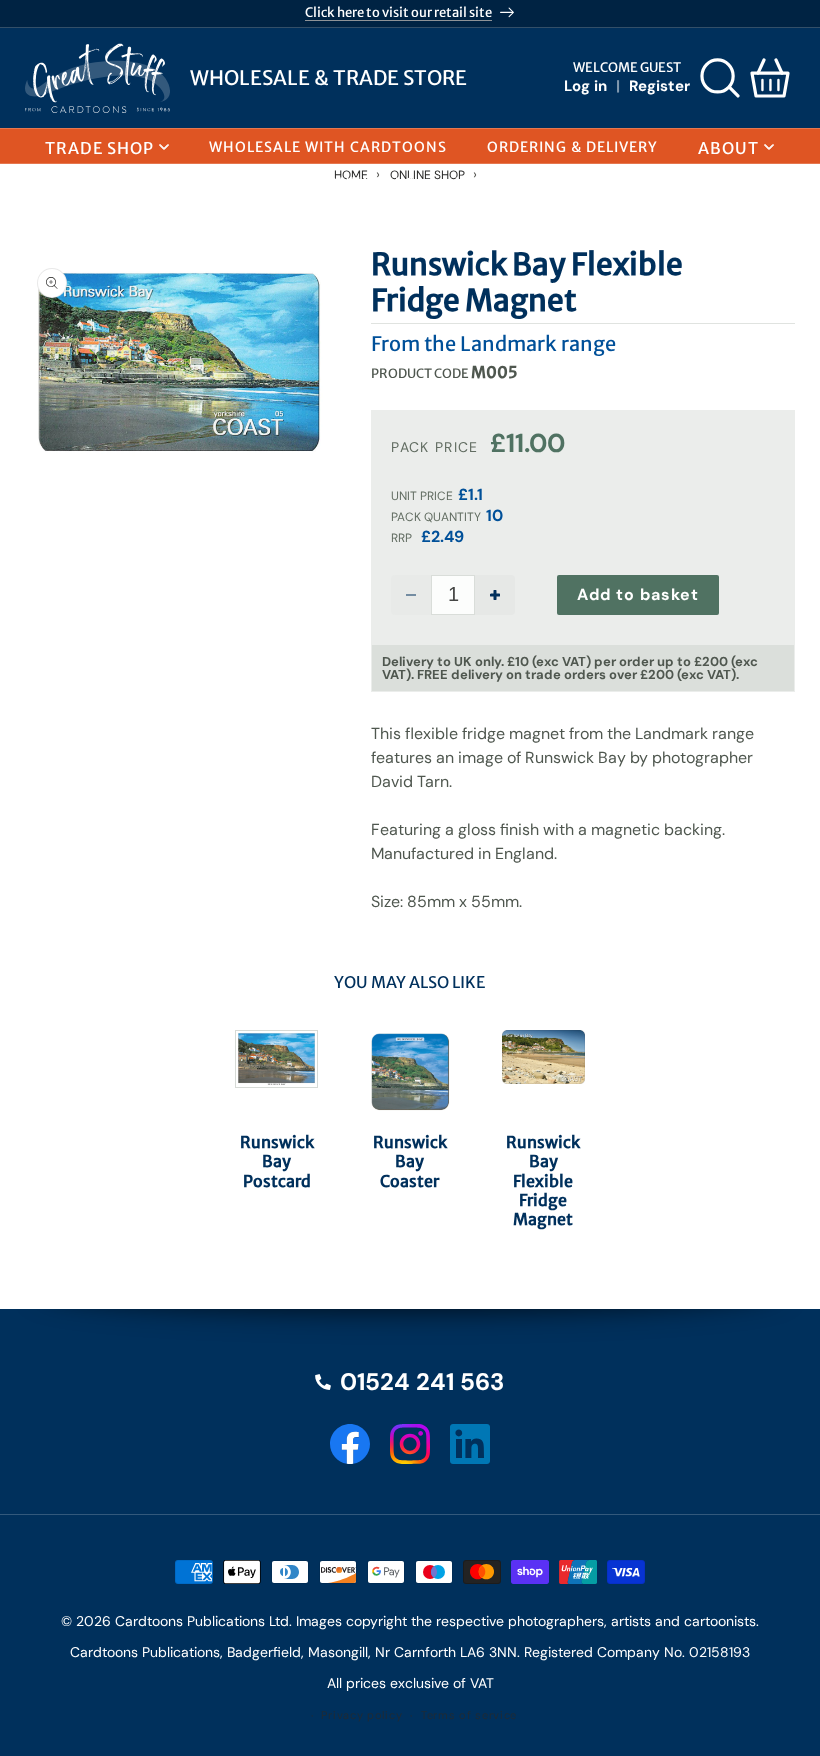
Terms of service (469, 1715)
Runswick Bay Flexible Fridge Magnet (543, 1181)
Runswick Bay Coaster (410, 1161)
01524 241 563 (422, 1382)
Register (659, 86)
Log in (585, 86)
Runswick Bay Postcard (277, 1161)
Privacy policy (361, 1715)
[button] (720, 78)
